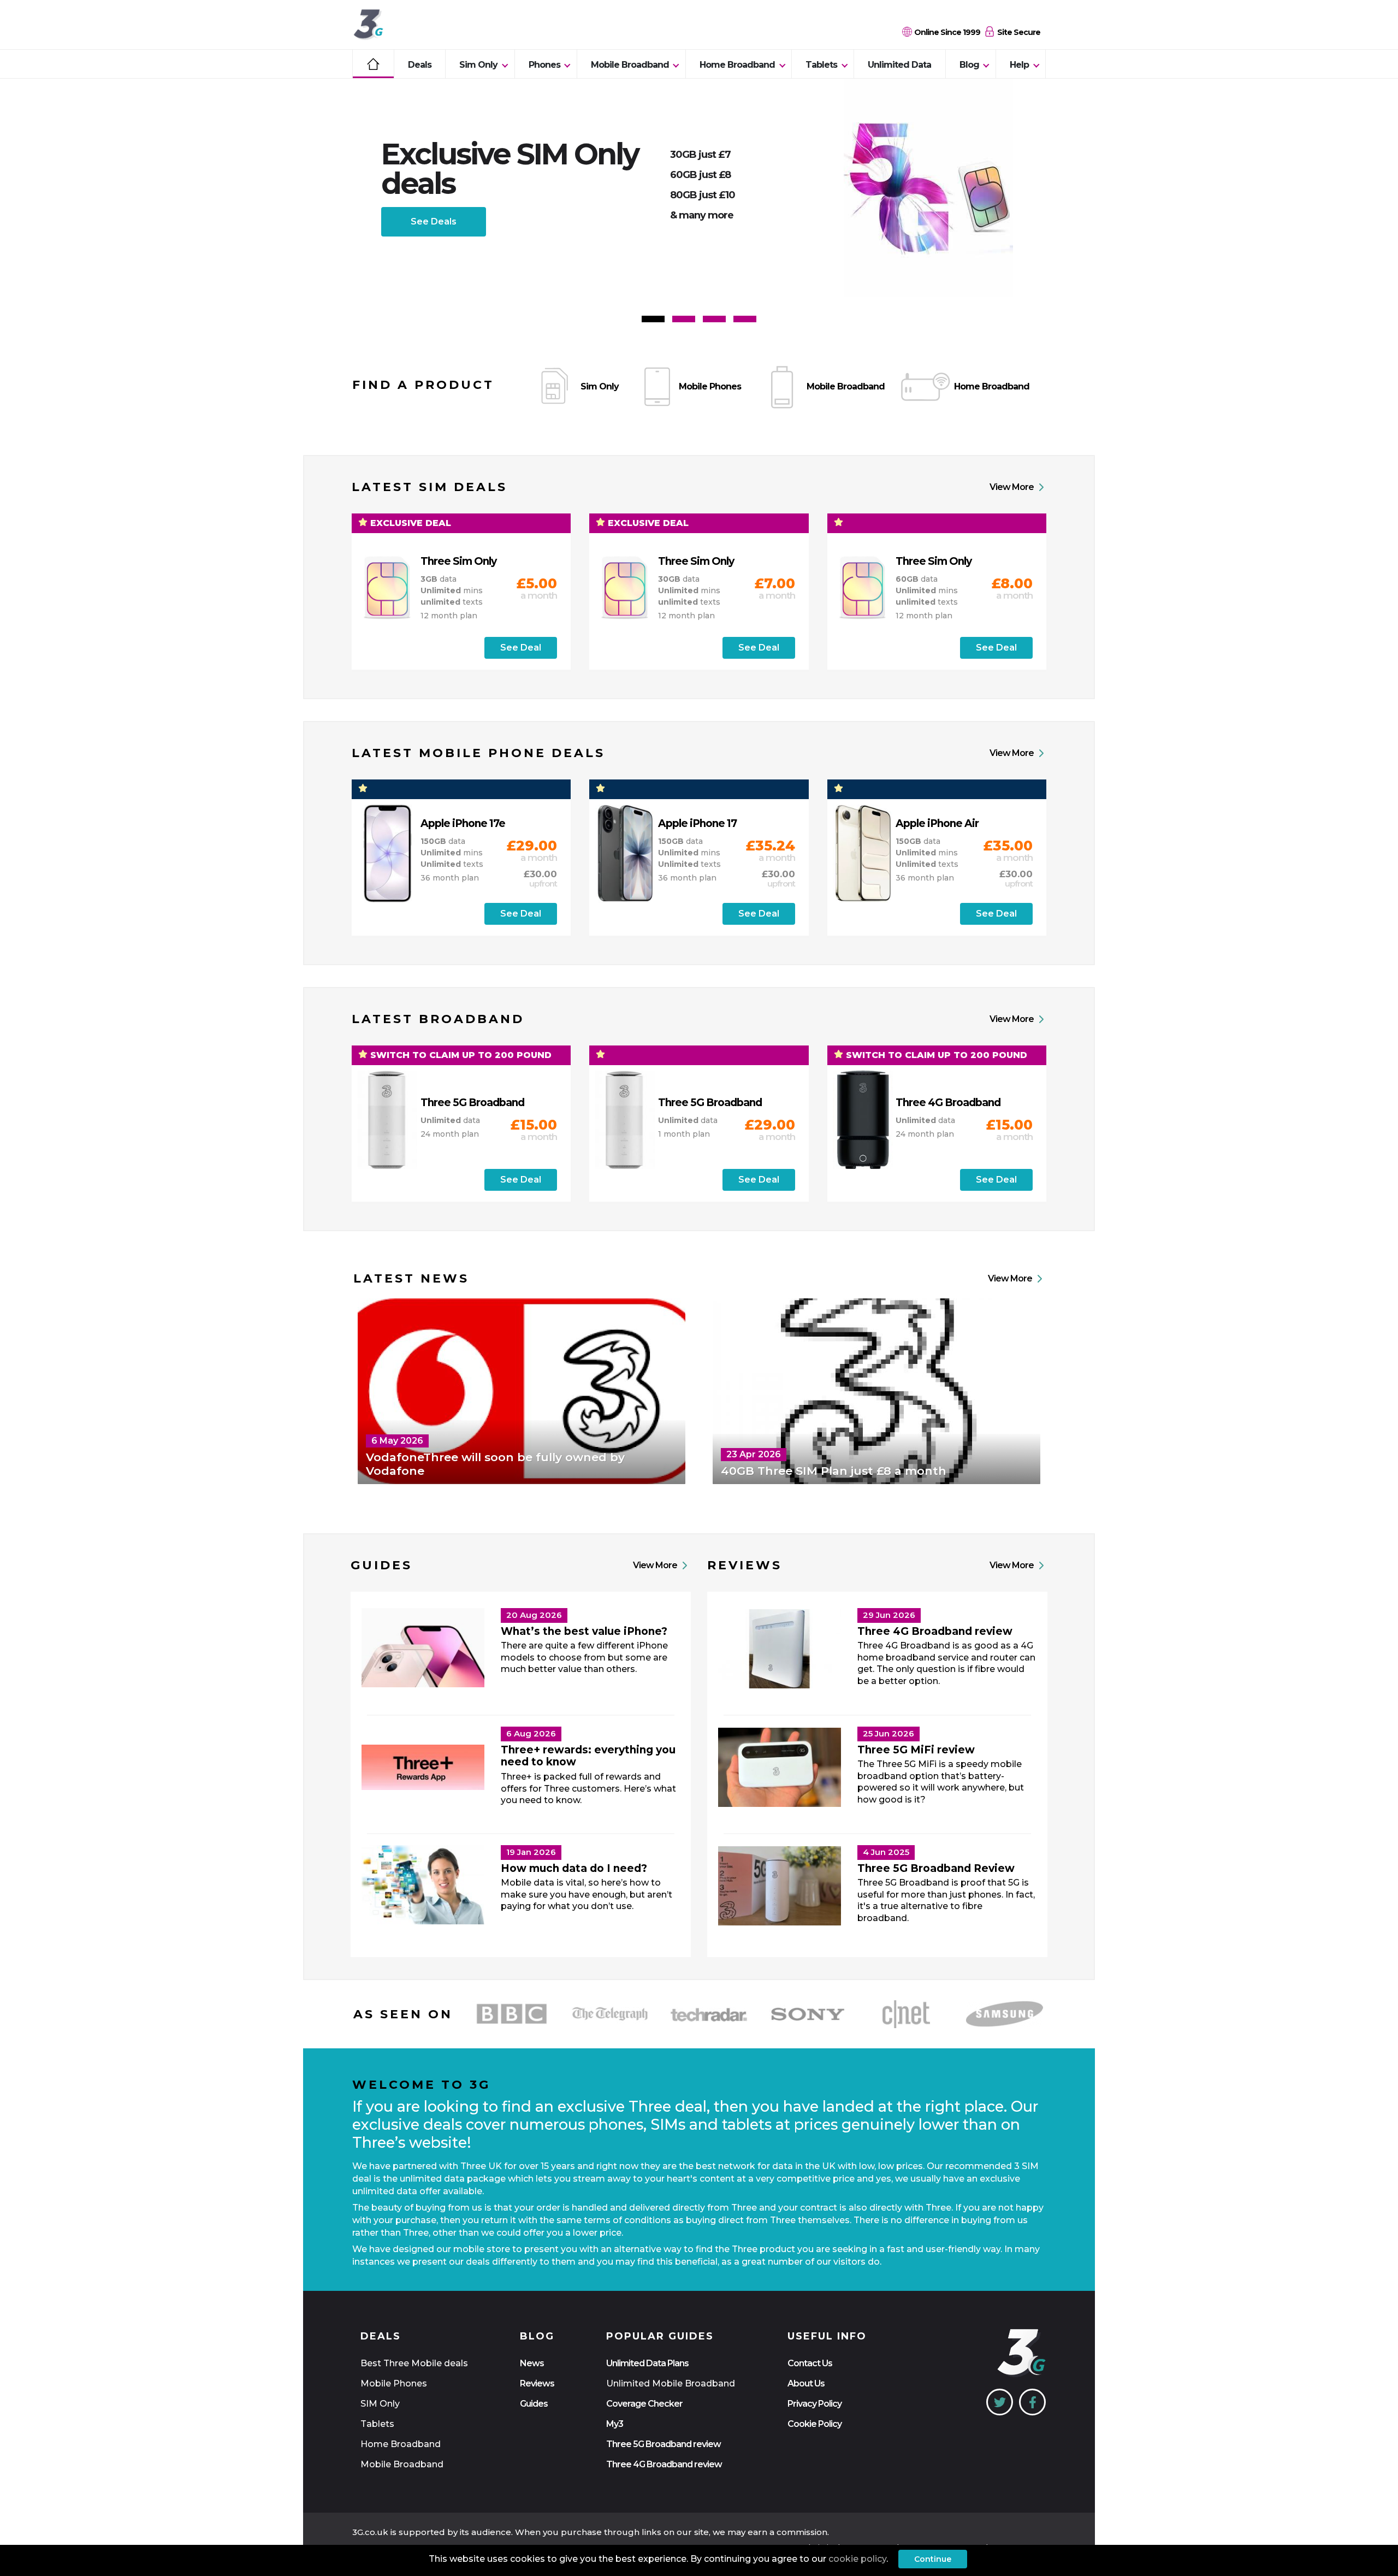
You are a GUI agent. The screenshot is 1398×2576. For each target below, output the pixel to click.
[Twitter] (1000, 2402)
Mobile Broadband (630, 65)
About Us (806, 2383)
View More (1012, 487)
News (532, 2363)
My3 (615, 2424)
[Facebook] (1032, 2402)
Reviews (537, 2383)
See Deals (434, 221)
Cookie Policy (814, 2424)
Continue (933, 2559)
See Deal (521, 648)
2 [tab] (684, 319)
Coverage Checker (644, 2404)
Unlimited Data (899, 65)
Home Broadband (737, 65)
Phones (544, 65)
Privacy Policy (814, 2404)
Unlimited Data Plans (647, 2363)
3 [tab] (714, 319)
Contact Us (810, 2363)
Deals (420, 65)
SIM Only (380, 2404)
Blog (969, 65)
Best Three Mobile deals (414, 2363)
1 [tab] (653, 319)
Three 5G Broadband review (664, 2444)
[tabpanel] (699, 188)
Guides (534, 2404)
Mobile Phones (394, 2383)
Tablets (821, 65)
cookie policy (857, 2559)
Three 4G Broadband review (664, 2464)
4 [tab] (745, 319)
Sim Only (478, 65)
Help (1019, 65)
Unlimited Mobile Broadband (671, 2383)
